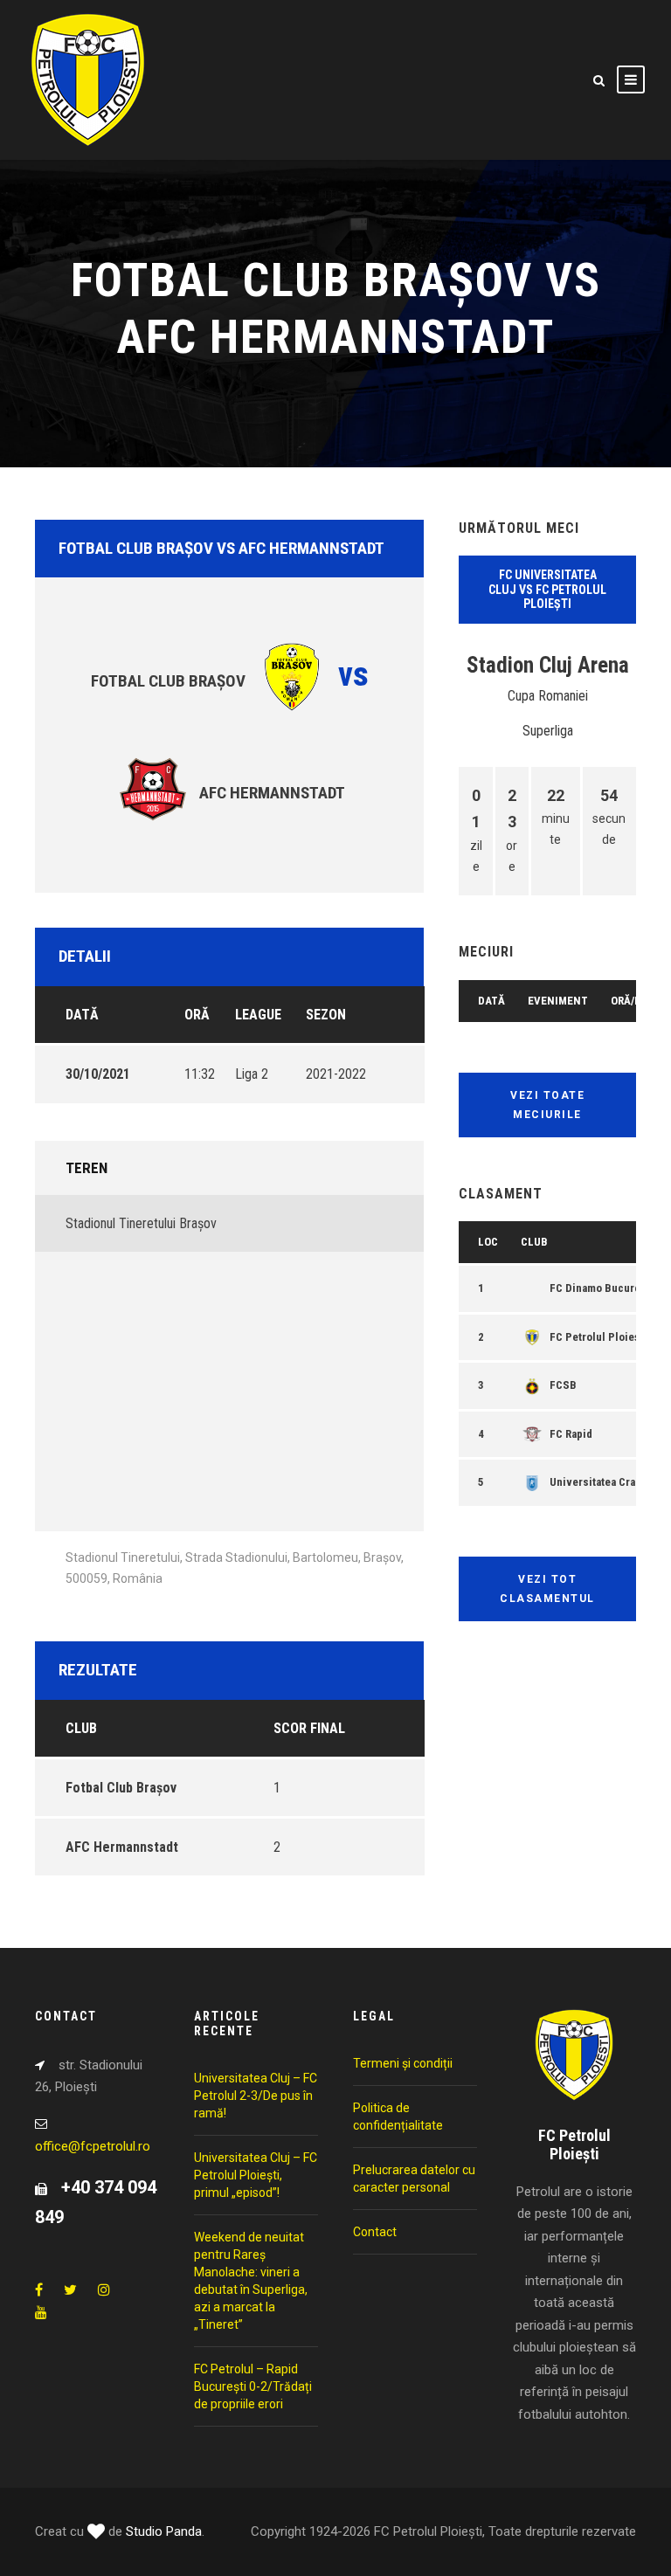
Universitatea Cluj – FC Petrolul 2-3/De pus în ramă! (256, 2096)
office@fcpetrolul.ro (93, 2146)
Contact (375, 2232)
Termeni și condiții (403, 2063)
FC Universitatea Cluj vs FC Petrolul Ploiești (547, 590)
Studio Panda (164, 2531)
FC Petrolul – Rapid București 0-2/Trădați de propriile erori (253, 2386)
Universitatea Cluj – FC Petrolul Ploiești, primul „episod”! (256, 2175)
